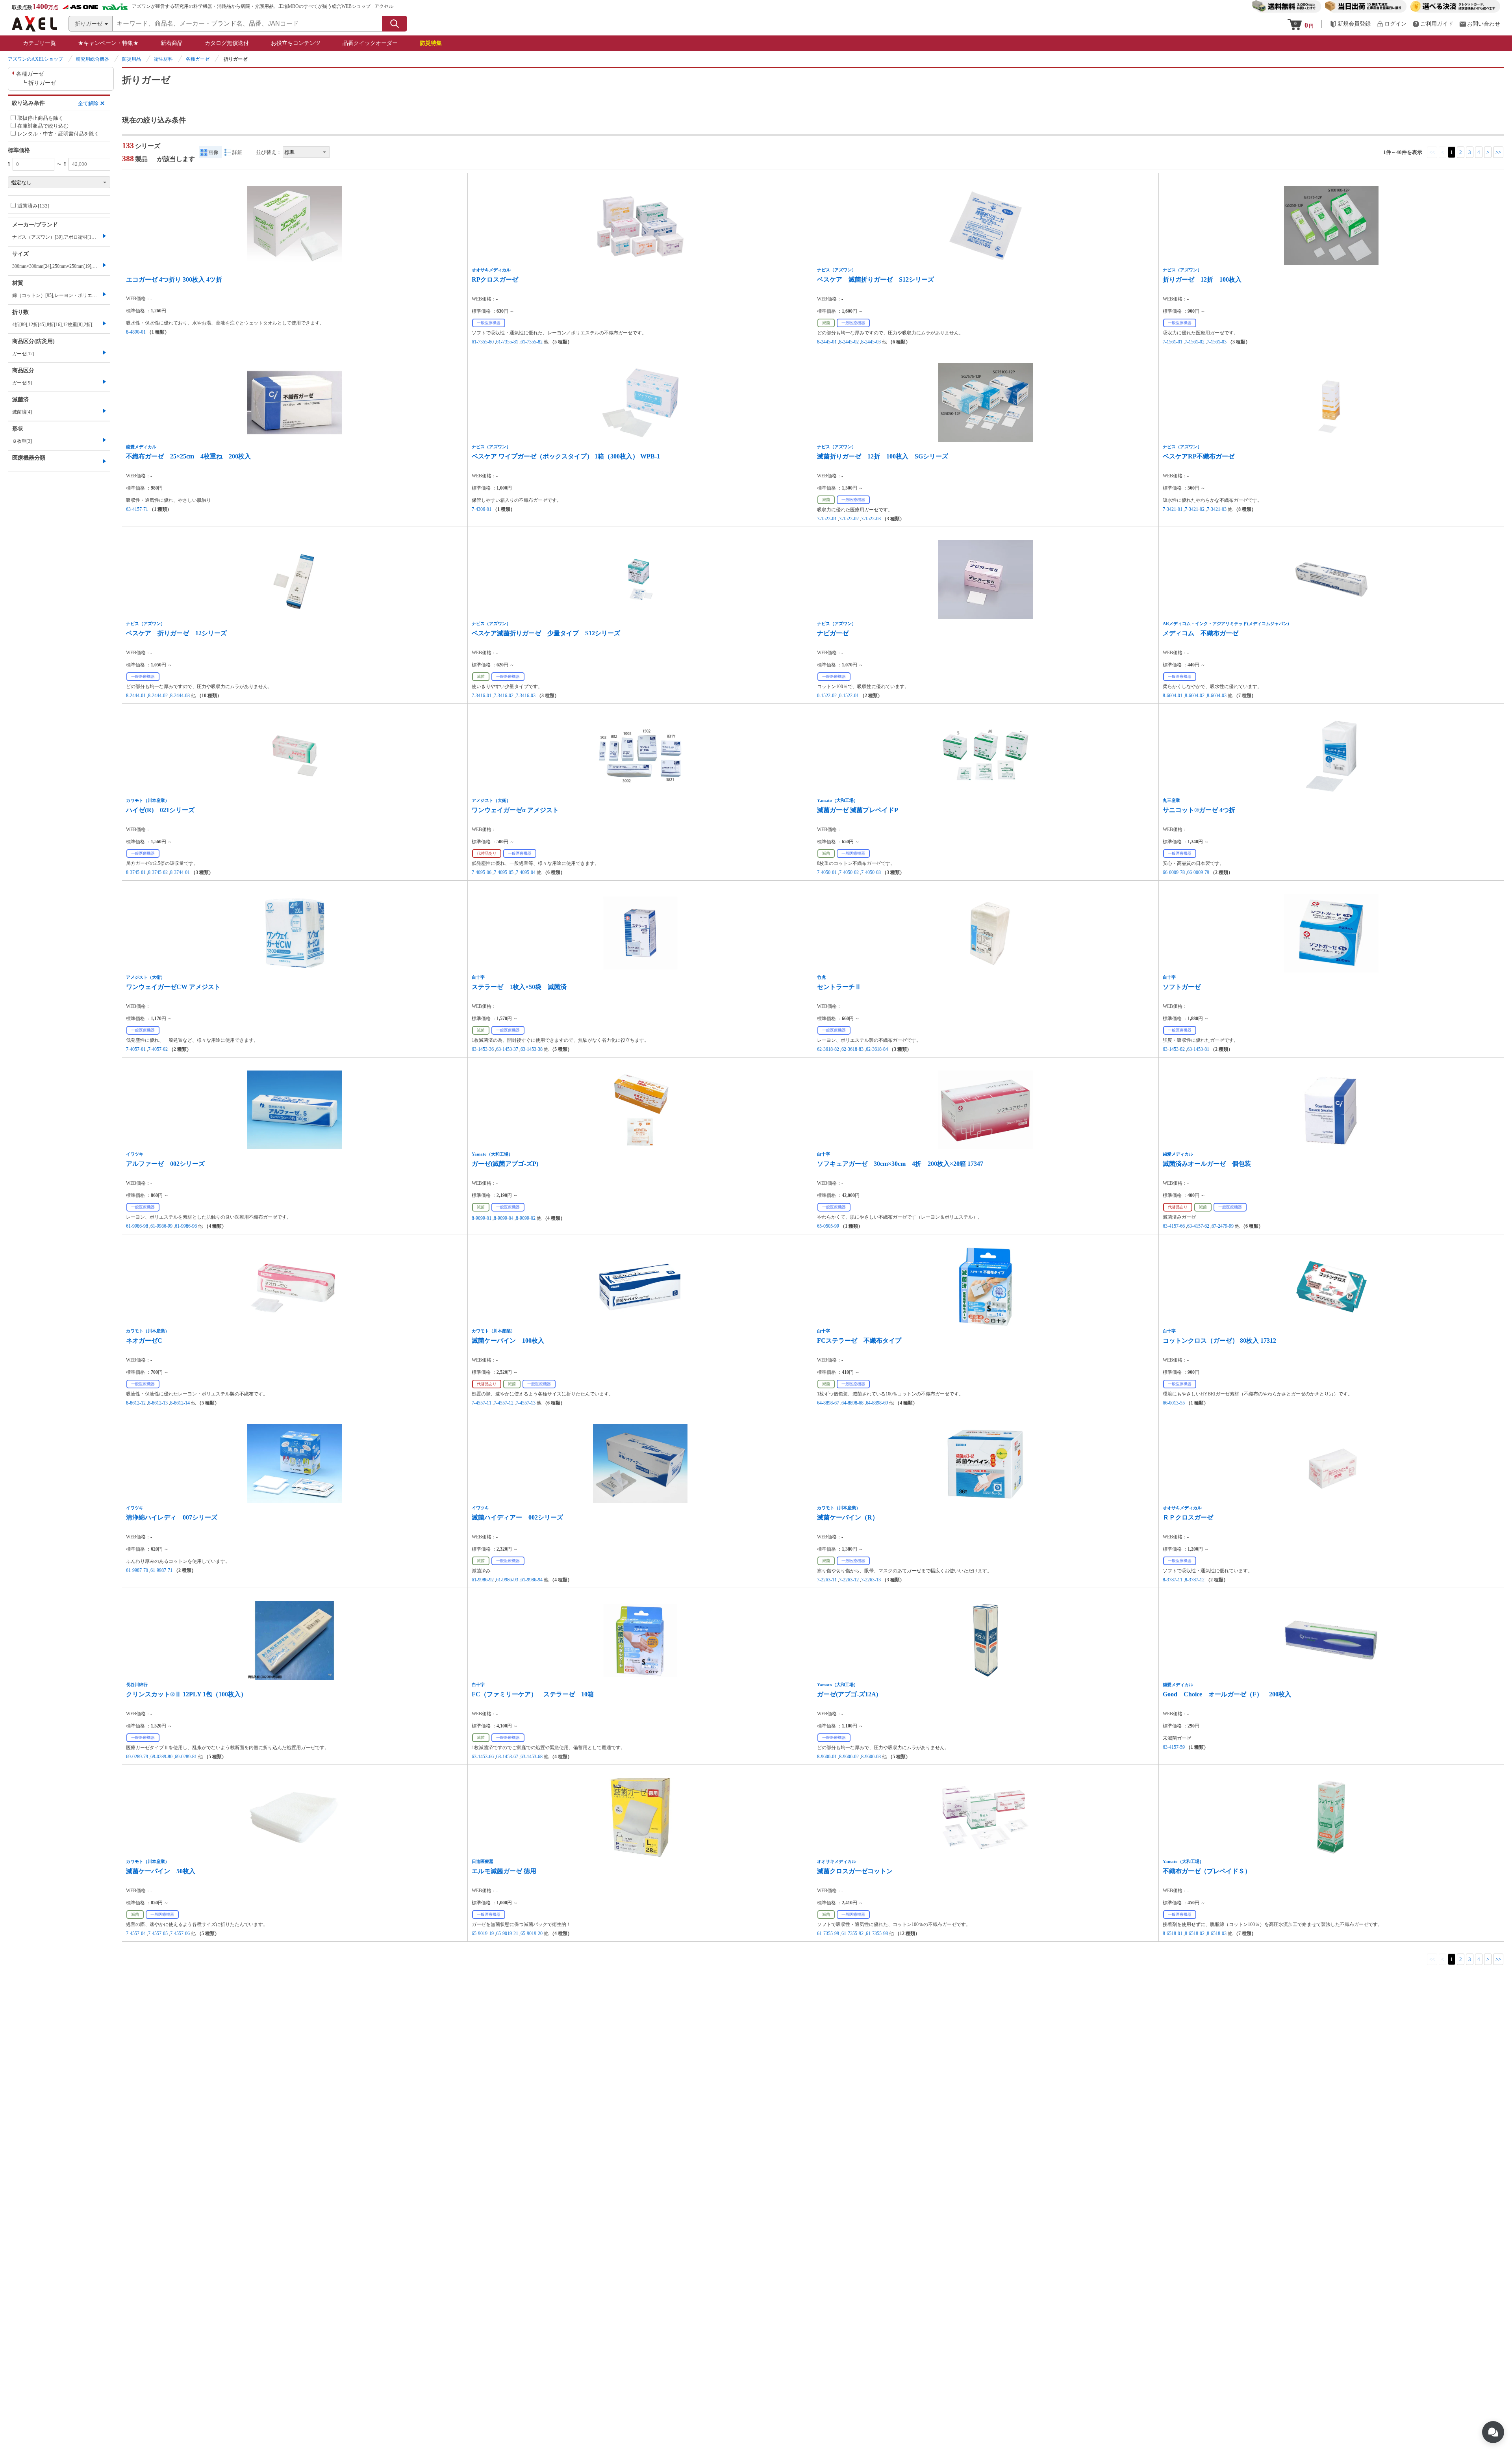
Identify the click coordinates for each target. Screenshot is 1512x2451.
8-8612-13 (158, 1403)
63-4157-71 (137, 509)
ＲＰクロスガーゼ (1188, 1517)
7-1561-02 (1195, 342)
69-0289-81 (186, 1757)
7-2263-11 (827, 1580)
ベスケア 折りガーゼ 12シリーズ (176, 633)
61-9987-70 (137, 1570)
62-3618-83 (852, 1049)
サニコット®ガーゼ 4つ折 (1199, 810)
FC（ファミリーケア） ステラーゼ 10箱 (533, 1694)
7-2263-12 (849, 1580)
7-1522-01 (827, 519)
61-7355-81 (507, 342)
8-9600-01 (827, 1757)
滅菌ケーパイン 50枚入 (161, 1871)
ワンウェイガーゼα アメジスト (515, 810)
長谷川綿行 (137, 1685)
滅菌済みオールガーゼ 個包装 (1207, 1164)
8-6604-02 (1195, 696)
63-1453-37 (507, 1049)
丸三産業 (1171, 800)
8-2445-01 (827, 342)
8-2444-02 (158, 696)
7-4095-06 (482, 872)
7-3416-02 (504, 696)
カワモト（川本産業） (148, 800)
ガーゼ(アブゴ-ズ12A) (848, 1694)
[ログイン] (1392, 24)
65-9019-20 (532, 1933)
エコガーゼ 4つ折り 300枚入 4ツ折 (174, 279)
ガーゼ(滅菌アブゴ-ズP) (505, 1164)
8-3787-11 (1173, 1580)
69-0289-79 (137, 1757)
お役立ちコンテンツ (296, 43)
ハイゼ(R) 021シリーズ (160, 810)
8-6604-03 (1217, 696)
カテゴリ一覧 (39, 43)
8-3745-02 (158, 872)
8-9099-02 (526, 1218)
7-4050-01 (827, 872)
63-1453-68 (532, 1757)
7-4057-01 (136, 1049)
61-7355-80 (483, 342)
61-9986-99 (161, 1226)
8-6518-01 (1173, 1933)
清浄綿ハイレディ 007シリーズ (172, 1517)
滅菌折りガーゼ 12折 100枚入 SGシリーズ (883, 456)
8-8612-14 (180, 1403)
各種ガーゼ (198, 59)
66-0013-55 (1174, 1403)
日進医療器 (483, 1861)
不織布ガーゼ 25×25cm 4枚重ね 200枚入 (188, 456)
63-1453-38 (532, 1049)
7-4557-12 (504, 1403)
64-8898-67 (828, 1403)
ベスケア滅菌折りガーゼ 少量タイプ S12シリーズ (546, 633)
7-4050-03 (871, 872)
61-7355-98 (877, 1933)
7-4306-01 (482, 509)
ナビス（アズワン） (837, 270)
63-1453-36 (483, 1049)
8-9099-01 (482, 1218)
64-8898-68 (852, 1403)
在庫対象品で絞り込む (43, 126)
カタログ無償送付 (227, 43)
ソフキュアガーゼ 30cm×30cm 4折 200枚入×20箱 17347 (900, 1164)
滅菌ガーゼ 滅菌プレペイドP (858, 810)
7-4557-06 (180, 1933)
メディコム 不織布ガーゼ (1201, 633)
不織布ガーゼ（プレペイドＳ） (1207, 1871)
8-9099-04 (504, 1218)
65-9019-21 (507, 1933)
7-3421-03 (1217, 509)
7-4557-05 (158, 1933)
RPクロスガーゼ (495, 279)
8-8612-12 (136, 1403)
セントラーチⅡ (839, 987)
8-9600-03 (871, 1757)
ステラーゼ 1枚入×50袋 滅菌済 (519, 987)
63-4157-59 (1174, 1747)
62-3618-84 (877, 1049)
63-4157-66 (1174, 1226)
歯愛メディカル (141, 447)
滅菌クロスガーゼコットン (855, 1871)
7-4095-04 (526, 872)
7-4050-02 (849, 872)
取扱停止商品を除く (40, 118)
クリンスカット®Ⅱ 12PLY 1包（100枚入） (186, 1694)
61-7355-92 (852, 1933)
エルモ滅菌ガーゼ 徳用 (504, 1871)
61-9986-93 (507, 1580)
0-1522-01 (849, 696)
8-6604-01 (1173, 696)
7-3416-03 (526, 696)
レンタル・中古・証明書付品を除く (58, 134)
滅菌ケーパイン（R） (848, 1517)
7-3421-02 (1195, 509)
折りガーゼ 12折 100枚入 (1202, 279)
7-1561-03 (1217, 342)
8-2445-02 (849, 342)
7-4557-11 (482, 1403)
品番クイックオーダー (370, 43)
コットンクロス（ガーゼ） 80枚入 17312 (1219, 1341)
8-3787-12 (1195, 1580)
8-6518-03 (1217, 1933)
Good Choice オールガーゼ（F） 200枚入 (1227, 1694)
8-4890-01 (136, 332)
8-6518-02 (1195, 1933)
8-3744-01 (180, 872)
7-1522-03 (871, 519)
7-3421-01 (1173, 509)
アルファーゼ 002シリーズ (165, 1164)
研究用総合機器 (93, 59)
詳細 (237, 152)
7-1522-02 (849, 519)
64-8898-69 (877, 1403)
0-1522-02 (827, 696)
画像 (213, 152)
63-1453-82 (1174, 1049)
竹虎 (821, 977)
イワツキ (135, 1154)
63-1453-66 (483, 1757)
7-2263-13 (871, 1580)
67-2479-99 (1223, 1226)
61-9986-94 (532, 1580)
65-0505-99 (828, 1226)
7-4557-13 (526, 1403)
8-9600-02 (849, 1757)
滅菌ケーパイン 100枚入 (508, 1341)
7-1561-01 (1173, 342)
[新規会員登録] (1350, 24)
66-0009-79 (1198, 872)
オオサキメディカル (491, 270)
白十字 (478, 977)
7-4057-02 (158, 1049)
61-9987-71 (161, 1570)
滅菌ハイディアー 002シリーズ (517, 1517)
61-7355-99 (828, 1933)
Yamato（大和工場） (838, 800)
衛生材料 (163, 59)
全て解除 (88, 103)
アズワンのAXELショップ (35, 59)
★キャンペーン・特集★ (108, 43)
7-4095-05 (504, 872)
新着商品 (172, 43)
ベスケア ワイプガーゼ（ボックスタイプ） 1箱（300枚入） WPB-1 (566, 456)
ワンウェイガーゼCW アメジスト (173, 987)
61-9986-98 (137, 1226)
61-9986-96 (186, 1226)
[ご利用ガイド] (1433, 24)
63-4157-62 (1198, 1226)
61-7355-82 (532, 342)
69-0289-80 (161, 1757)
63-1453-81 (1198, 1049)
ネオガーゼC (144, 1341)
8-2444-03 (180, 696)
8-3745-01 (136, 872)
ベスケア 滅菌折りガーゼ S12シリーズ (876, 279)
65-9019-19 (483, 1933)
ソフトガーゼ (1182, 987)
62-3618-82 (828, 1049)
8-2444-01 (136, 696)
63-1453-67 (507, 1757)
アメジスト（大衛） (491, 800)
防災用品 (132, 59)
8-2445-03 (871, 342)
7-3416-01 (482, 696)
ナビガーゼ (833, 633)
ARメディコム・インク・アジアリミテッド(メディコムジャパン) (1226, 623)
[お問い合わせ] (1480, 24)
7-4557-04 (136, 1933)
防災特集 (431, 43)
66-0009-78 (1174, 872)
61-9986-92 (483, 1580)
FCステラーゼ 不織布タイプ (859, 1341)
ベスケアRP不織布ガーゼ (1199, 456)
